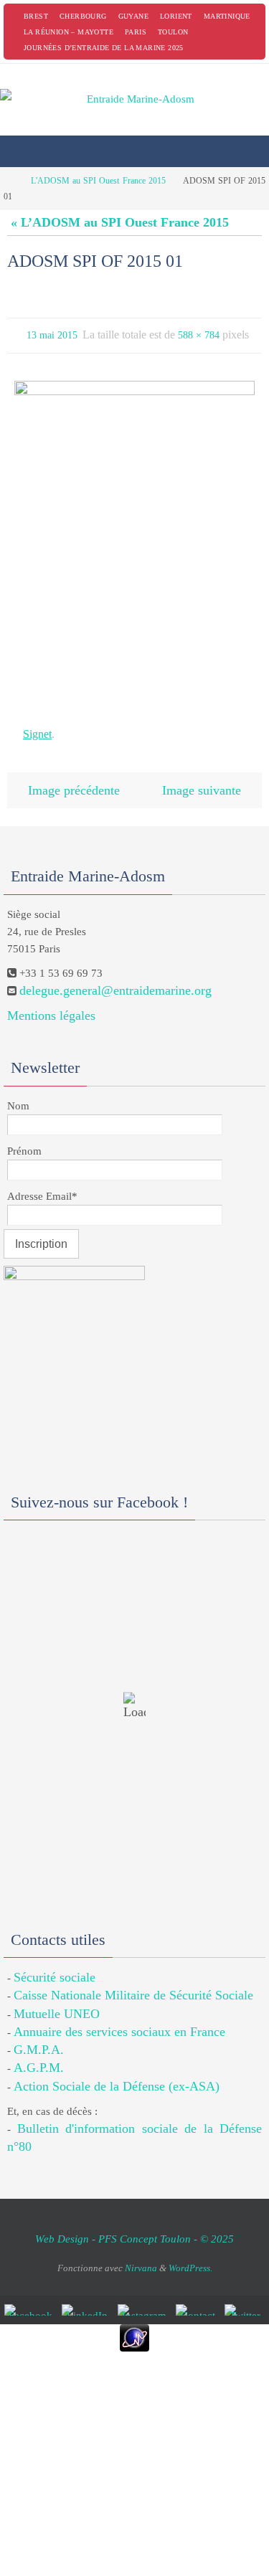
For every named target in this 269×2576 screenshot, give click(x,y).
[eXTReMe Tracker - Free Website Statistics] (134, 2327)
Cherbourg (83, 16)
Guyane (133, 16)
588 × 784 (199, 334)
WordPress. (190, 2257)
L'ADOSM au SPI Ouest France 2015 (98, 181)
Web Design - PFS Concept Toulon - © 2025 (134, 2228)
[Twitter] (245, 2299)
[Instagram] (144, 2299)
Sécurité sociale (55, 1966)
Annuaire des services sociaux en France (119, 2021)
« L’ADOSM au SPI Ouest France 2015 (120, 222)
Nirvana (141, 2257)
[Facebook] (30, 2299)
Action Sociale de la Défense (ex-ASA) (117, 2075)
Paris (136, 32)
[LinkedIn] (87, 2299)
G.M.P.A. (39, 2039)
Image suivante (202, 781)
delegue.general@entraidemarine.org (115, 979)
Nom (18, 1094)
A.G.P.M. (39, 2057)
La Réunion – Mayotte (69, 32)
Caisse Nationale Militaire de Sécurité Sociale (133, 1984)
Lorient (176, 16)
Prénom (24, 1140)
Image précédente (74, 781)
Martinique (227, 16)
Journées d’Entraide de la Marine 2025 (104, 48)
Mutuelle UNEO (57, 2002)
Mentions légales (51, 1005)
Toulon (173, 32)
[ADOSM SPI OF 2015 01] (134, 538)
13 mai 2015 (52, 334)
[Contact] (198, 2299)
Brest (36, 16)
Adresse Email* (42, 1185)
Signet (37, 729)
